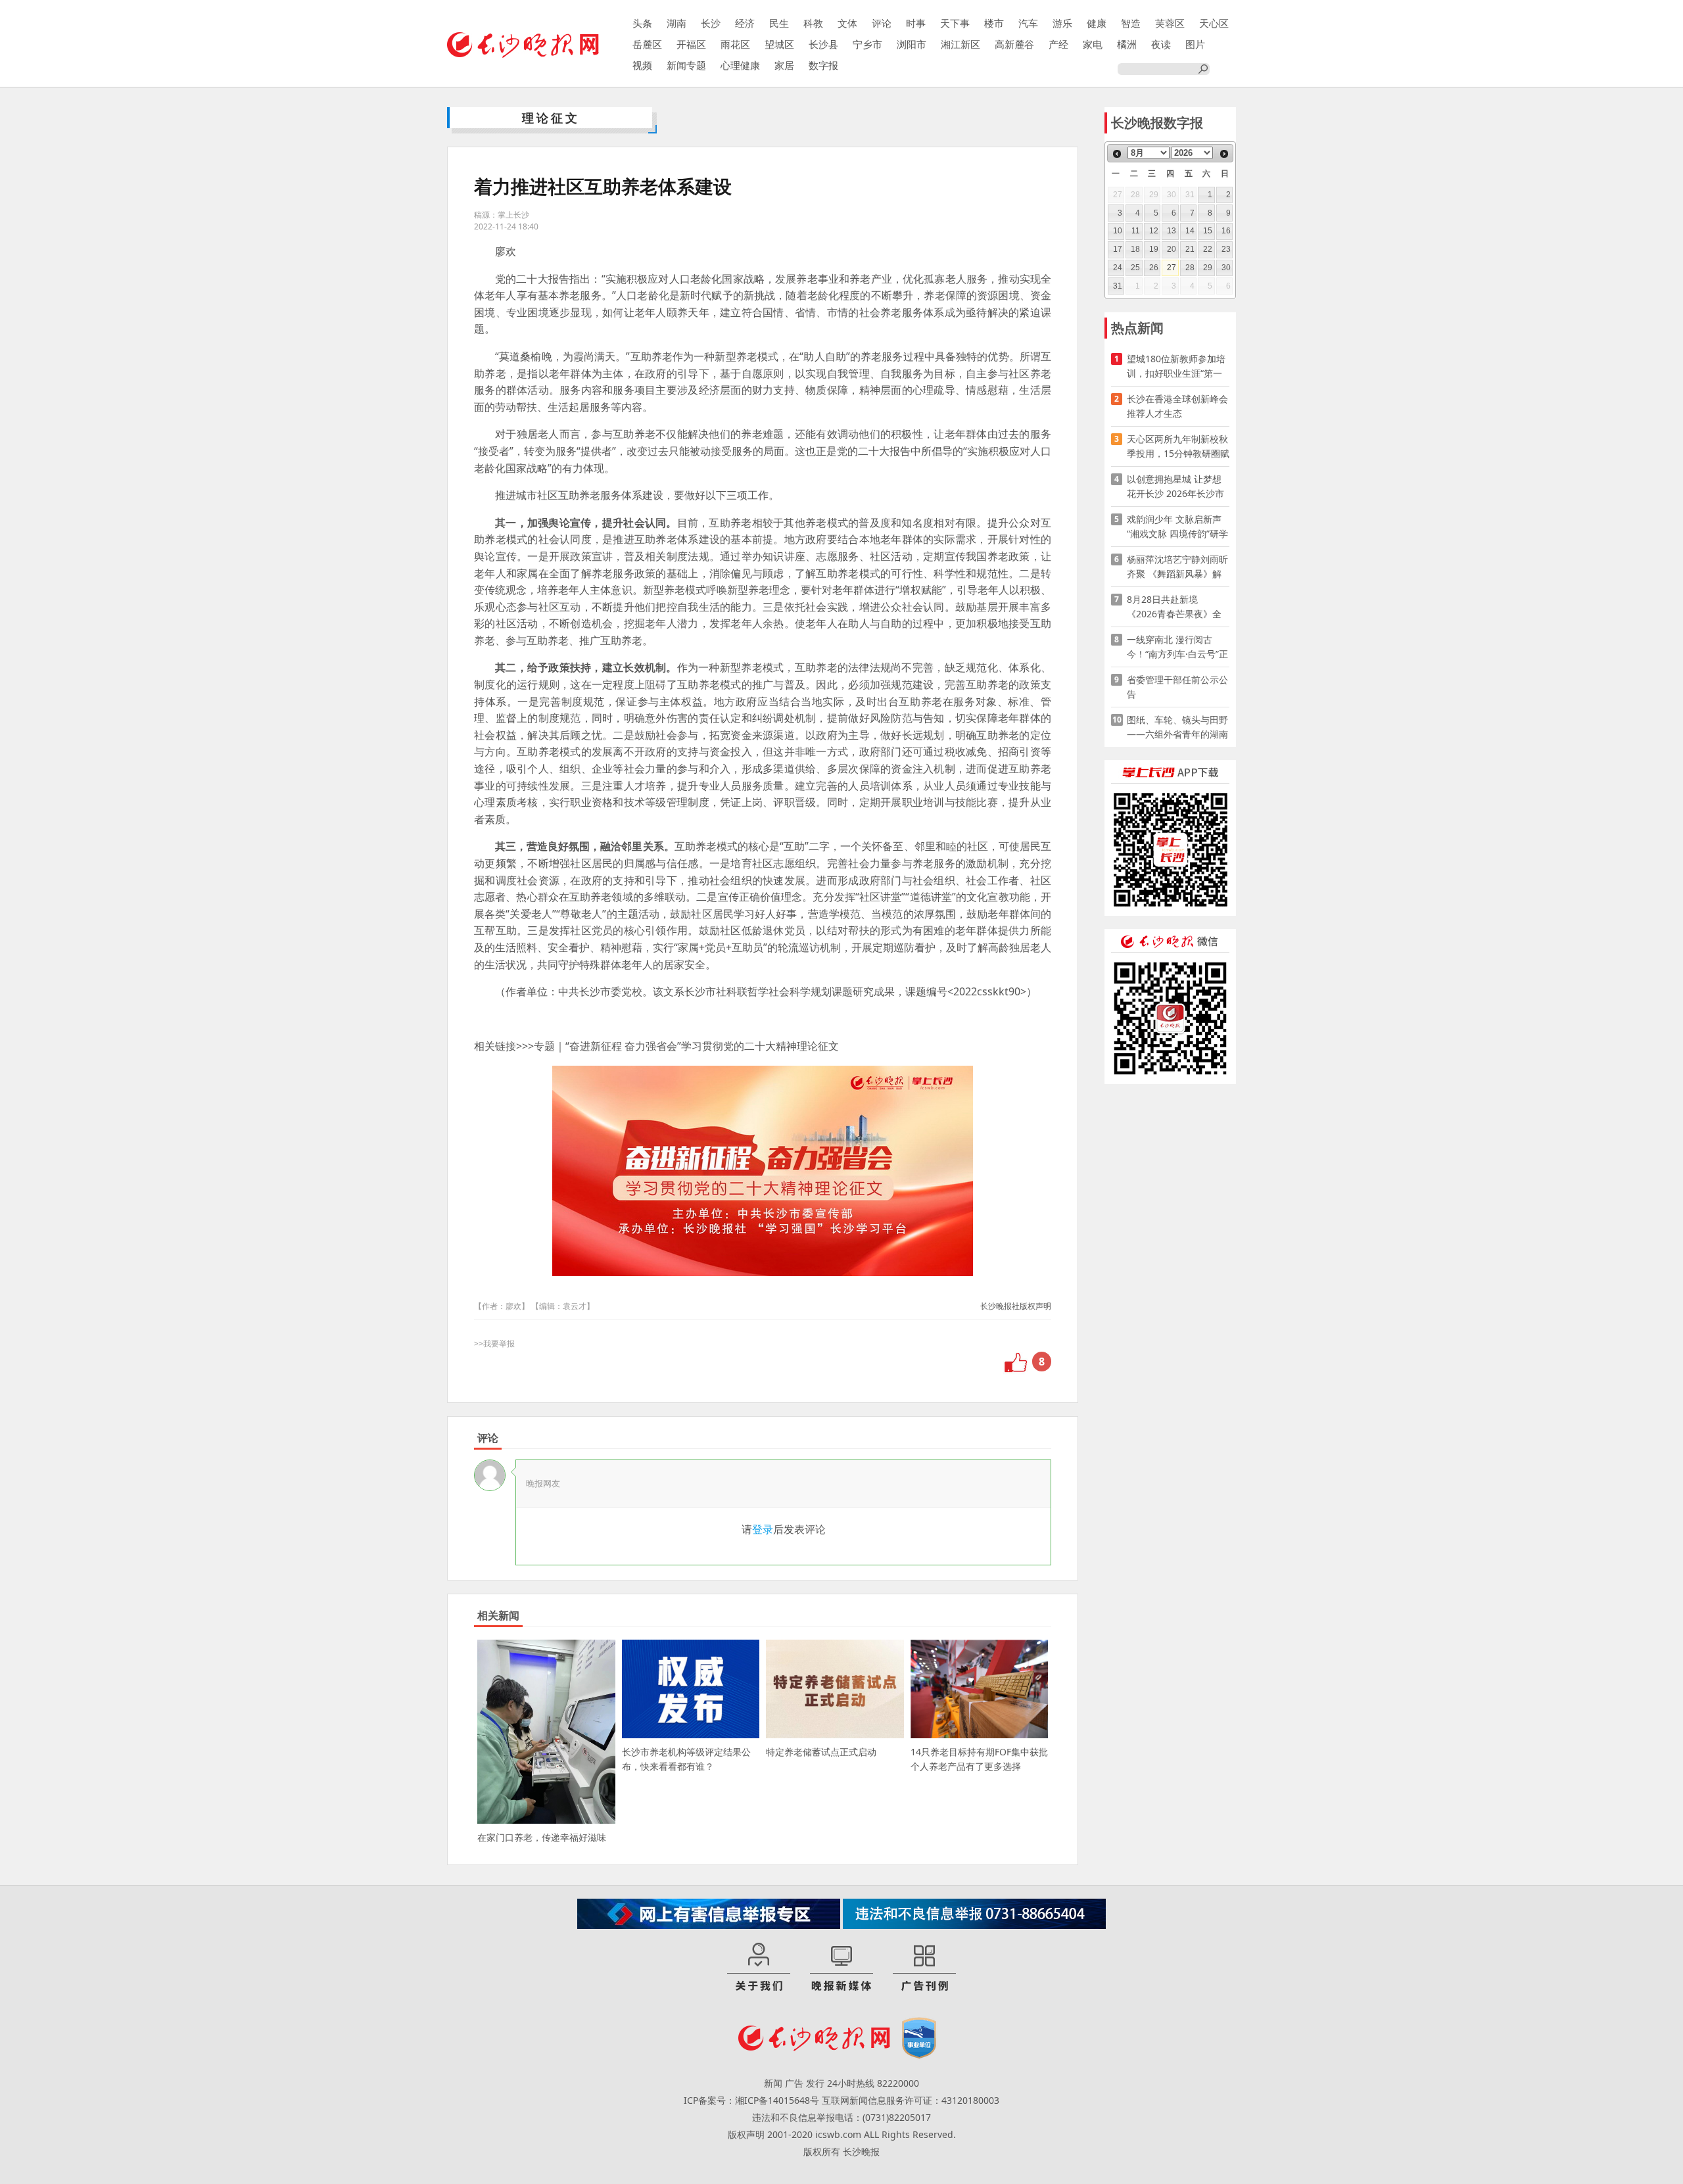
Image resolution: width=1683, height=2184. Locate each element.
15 (1208, 231)
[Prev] (1117, 154)
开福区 (691, 44)
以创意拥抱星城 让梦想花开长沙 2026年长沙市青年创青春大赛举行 (1175, 487)
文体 (847, 23)
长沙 (711, 23)
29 (1208, 268)
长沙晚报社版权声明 (1016, 1306)
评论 (882, 23)
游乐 (1062, 23)
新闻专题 (686, 65)
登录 (763, 1529)
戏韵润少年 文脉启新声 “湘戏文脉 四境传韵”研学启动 (1177, 527)
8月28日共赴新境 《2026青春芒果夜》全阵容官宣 (1174, 607)
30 (1226, 268)
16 (1226, 231)
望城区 (779, 44)
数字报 (823, 65)
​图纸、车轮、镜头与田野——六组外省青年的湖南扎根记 (1177, 727)
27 (1172, 268)
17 (1118, 249)
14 (1190, 231)
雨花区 (735, 44)
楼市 (994, 23)
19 (1154, 249)
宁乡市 (867, 44)
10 (1118, 231)
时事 (916, 23)
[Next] (1224, 154)
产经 (1058, 44)
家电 (1093, 44)
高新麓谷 (1014, 44)
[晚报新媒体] (841, 1968)
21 (1190, 249)
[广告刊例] (924, 1968)
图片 (1195, 44)
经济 (745, 23)
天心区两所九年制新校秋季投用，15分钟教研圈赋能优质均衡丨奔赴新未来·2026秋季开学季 (1178, 447)
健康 (1097, 23)
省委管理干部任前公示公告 (1177, 687)
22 (1208, 249)
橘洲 (1127, 44)
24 (1118, 268)
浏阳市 (912, 44)
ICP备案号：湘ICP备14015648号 (751, 2100)
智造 (1131, 23)
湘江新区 (960, 44)
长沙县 (823, 44)
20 (1172, 249)
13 (1172, 231)
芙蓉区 (1170, 23)
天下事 (955, 23)
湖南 (676, 23)
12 (1154, 231)
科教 (813, 23)
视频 (642, 65)
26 (1154, 268)
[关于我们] (759, 1968)
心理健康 (740, 65)
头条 (642, 23)
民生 (779, 23)
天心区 (1214, 23)
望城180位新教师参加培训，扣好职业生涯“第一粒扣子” (1176, 367)
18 (1135, 249)
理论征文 (551, 118)
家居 (784, 65)
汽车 (1028, 23)
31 (1118, 286)
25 (1135, 268)
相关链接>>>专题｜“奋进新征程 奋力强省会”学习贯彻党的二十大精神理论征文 (656, 1046)
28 (1190, 268)
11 (1136, 231)
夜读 (1161, 44)
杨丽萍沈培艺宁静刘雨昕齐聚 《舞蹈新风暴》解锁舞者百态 (1177, 567)
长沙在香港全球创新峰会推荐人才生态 (1177, 406)
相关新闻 (498, 1615)
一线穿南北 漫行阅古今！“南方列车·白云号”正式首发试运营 (1177, 647)
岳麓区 (647, 44)
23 (1226, 249)
